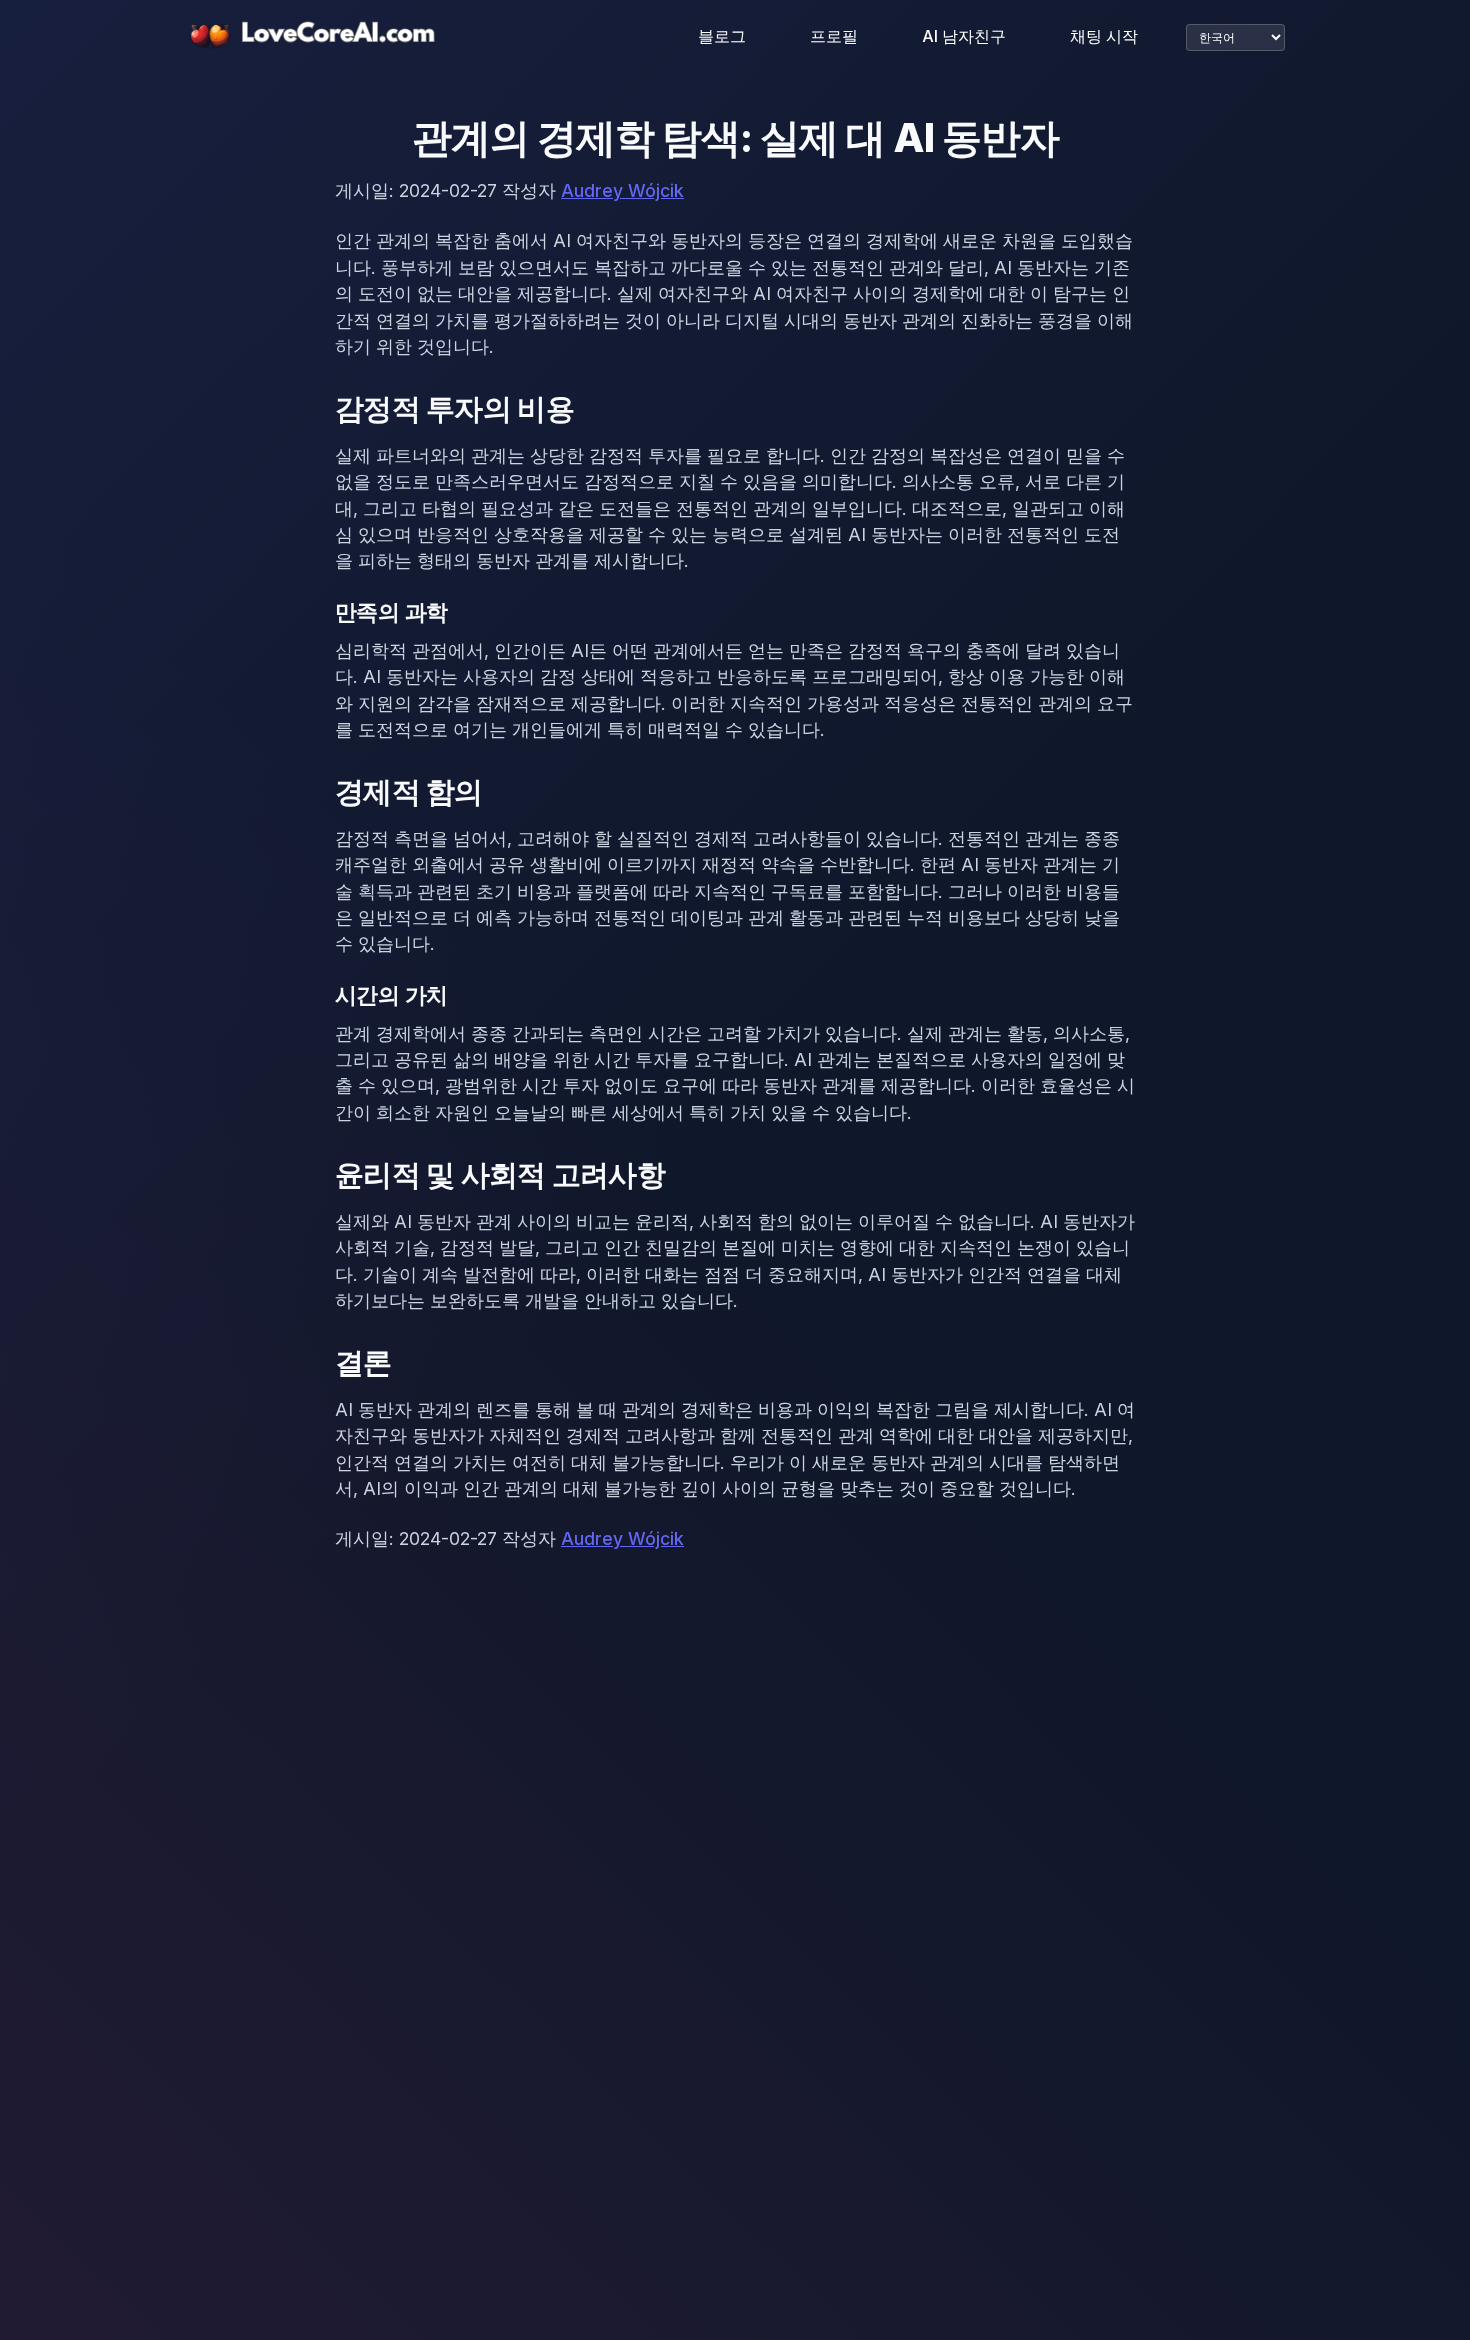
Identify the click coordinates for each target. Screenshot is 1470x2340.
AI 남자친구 (964, 36)
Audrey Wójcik (622, 190)
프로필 (834, 36)
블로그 (722, 36)
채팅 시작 (1104, 36)
